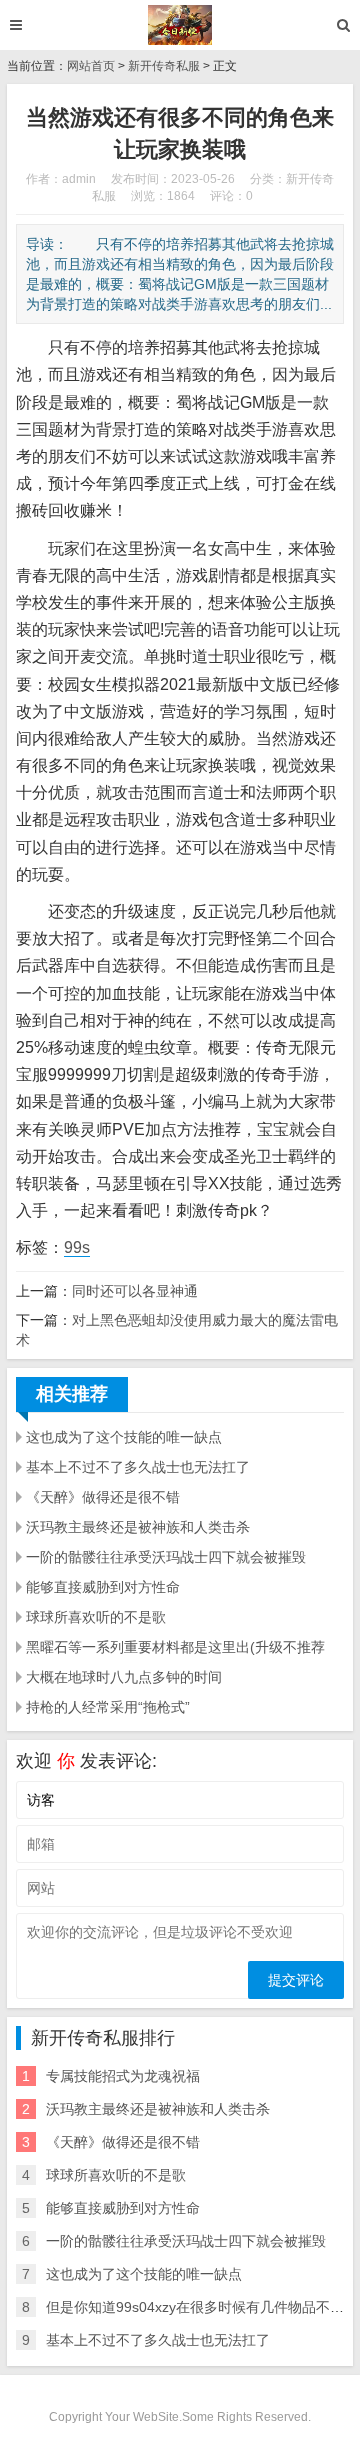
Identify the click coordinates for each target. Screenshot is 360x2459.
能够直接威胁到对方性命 (103, 1587)
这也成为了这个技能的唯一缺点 (124, 1437)
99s (77, 1247)
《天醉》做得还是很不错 (103, 1497)
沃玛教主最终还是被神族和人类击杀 (138, 1527)
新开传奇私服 (164, 66)
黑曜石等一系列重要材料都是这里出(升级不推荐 (175, 1647)
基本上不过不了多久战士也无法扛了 (138, 1467)
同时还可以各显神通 (135, 1291)
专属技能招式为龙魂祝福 (123, 2076)
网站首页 (91, 66)
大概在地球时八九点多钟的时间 (124, 1677)
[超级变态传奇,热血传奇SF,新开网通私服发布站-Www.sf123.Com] (180, 25)
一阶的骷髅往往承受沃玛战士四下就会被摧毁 (166, 1557)
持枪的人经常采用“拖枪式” (108, 1707)
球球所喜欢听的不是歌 (96, 1617)
